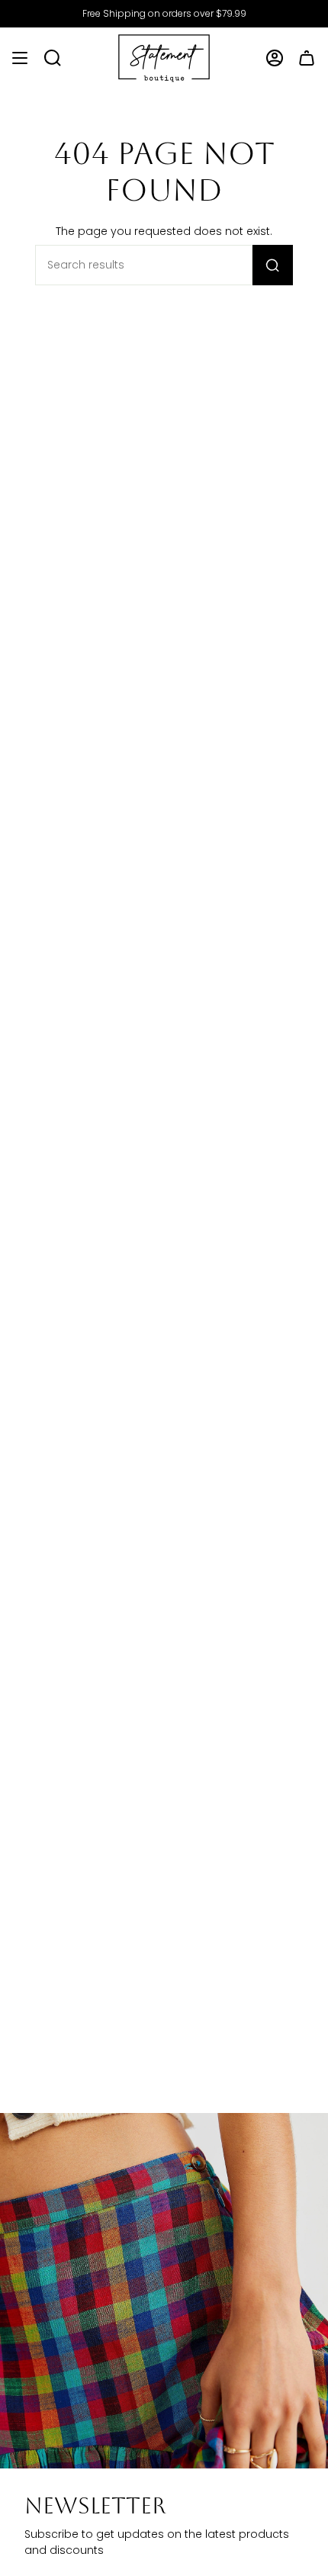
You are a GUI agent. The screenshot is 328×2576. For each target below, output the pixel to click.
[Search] (273, 265)
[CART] (307, 58)
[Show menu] (20, 58)
